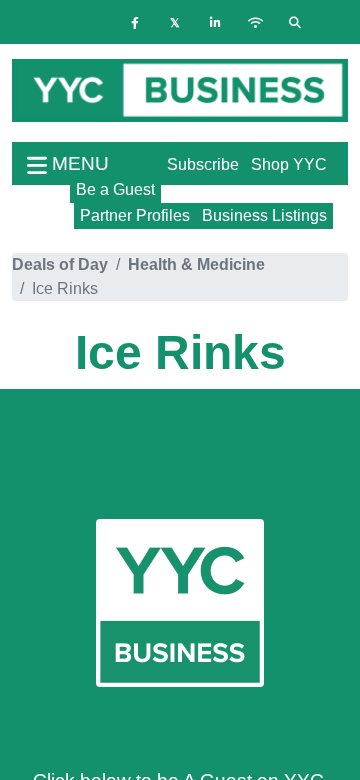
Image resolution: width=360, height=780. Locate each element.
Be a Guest (115, 189)
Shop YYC (289, 164)
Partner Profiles (135, 215)
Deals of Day (60, 264)
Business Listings (264, 215)
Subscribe (203, 164)
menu (78, 163)
